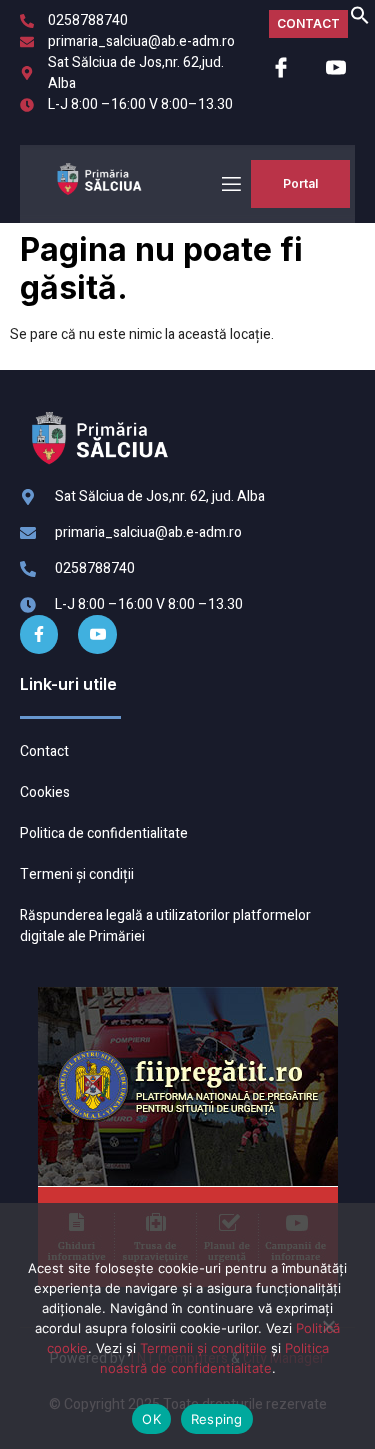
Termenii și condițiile (203, 1348)
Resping (217, 1419)
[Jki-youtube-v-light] (97, 634)
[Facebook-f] (39, 634)
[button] (360, 20)
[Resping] (328, 1334)
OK (151, 1419)
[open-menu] (230, 184)
